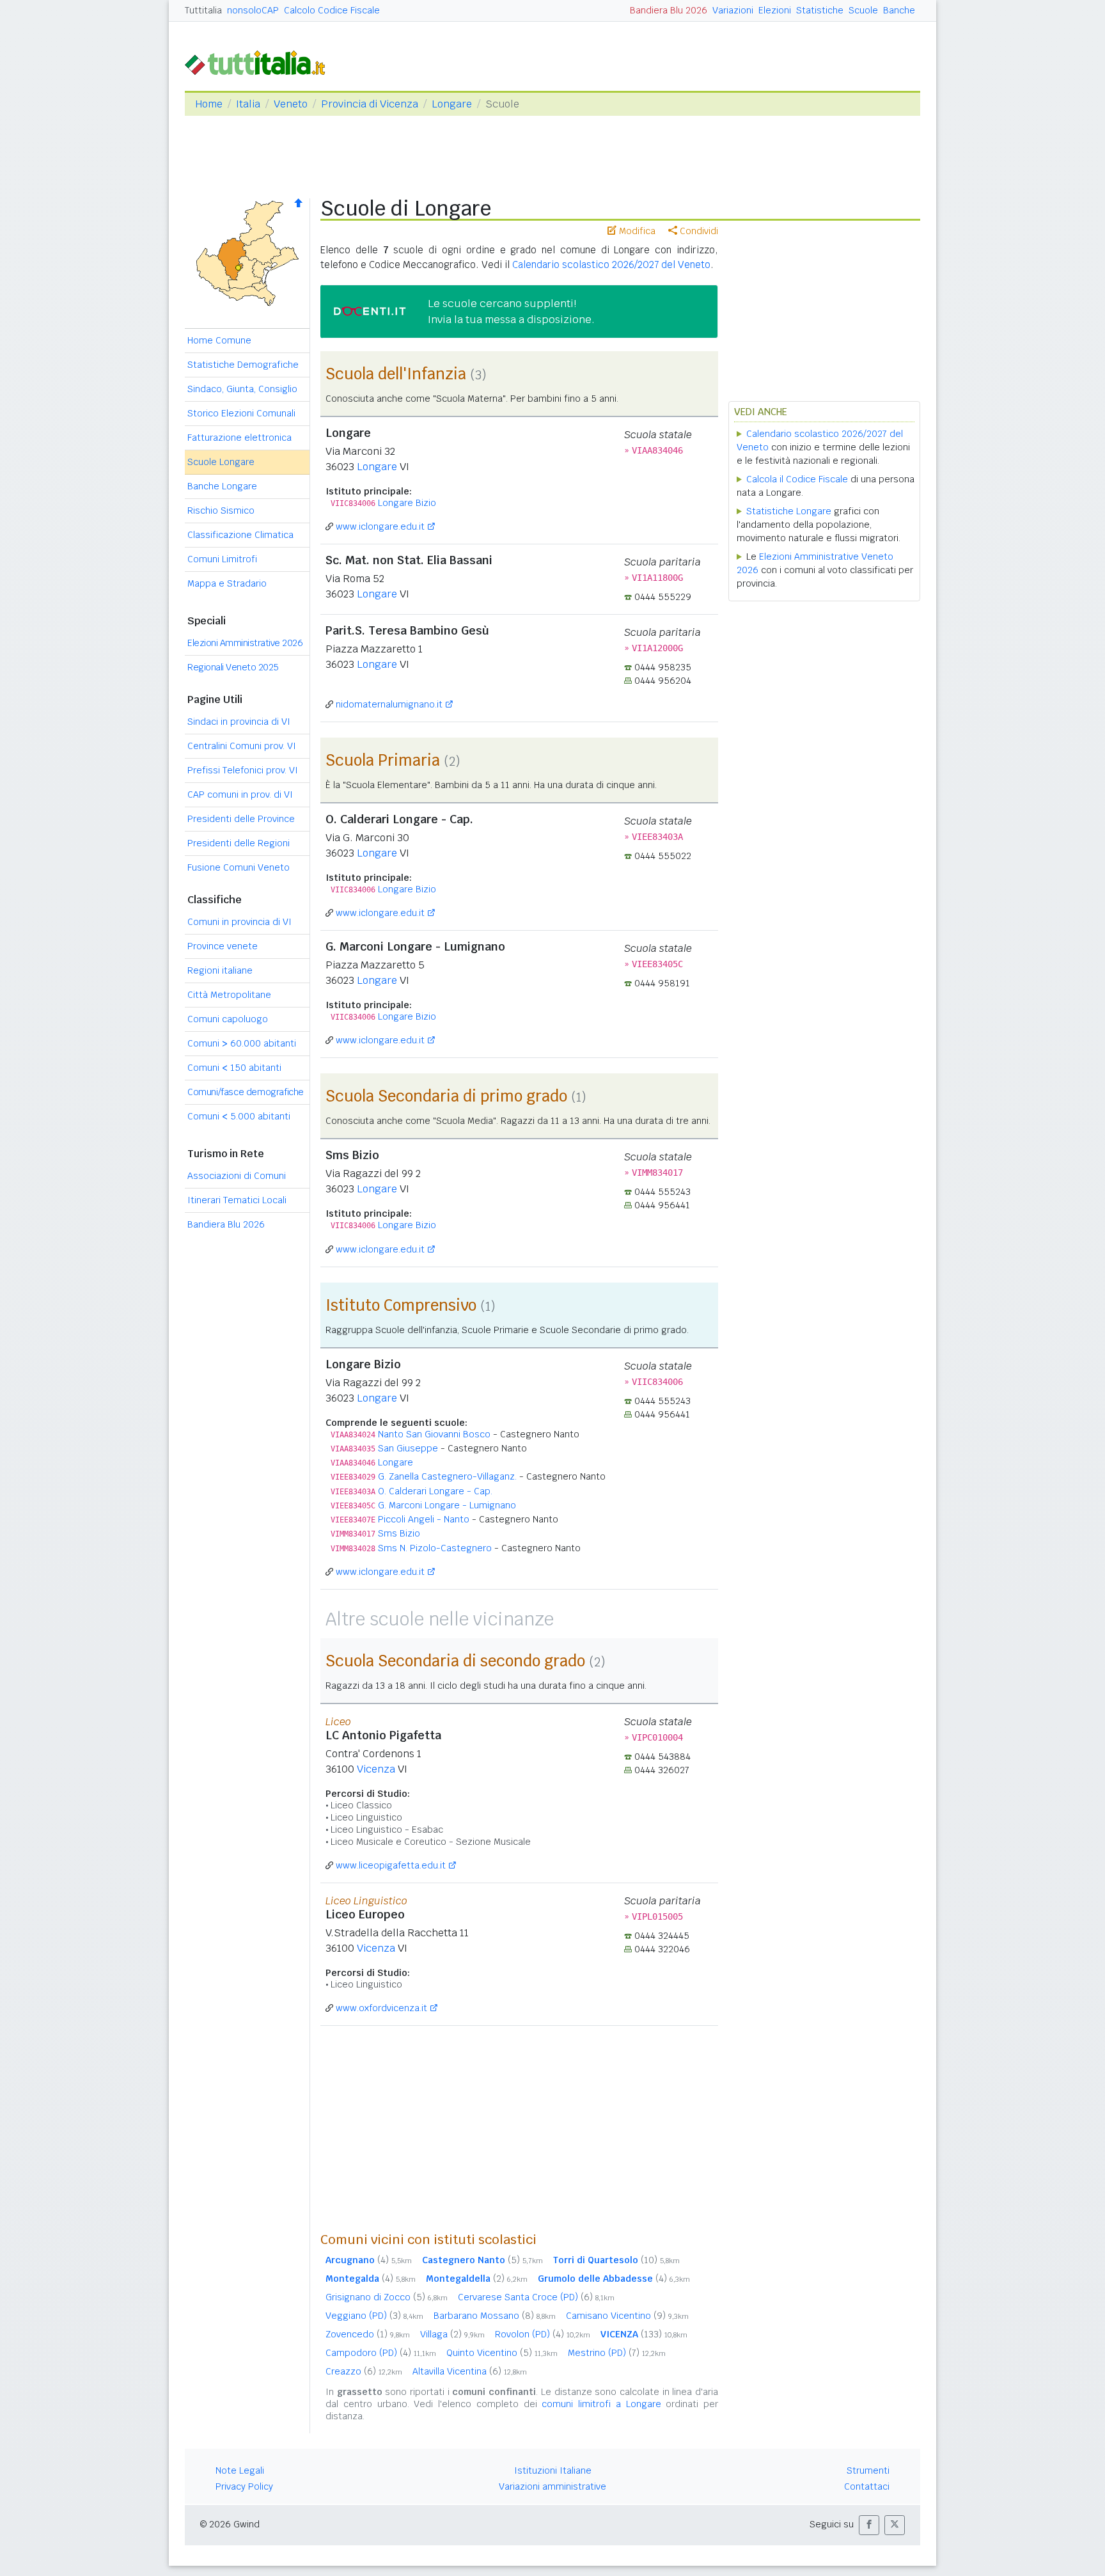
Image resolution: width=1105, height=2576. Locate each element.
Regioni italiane (220, 970)
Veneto (291, 104)
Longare (452, 104)
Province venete (223, 946)
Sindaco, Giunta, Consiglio (242, 389)
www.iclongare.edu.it (380, 526)
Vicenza (376, 1769)
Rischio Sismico (221, 510)
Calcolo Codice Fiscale (332, 10)
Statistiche (820, 10)
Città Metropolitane (229, 995)
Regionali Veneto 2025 (233, 667)
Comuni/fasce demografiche (246, 1092)
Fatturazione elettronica (239, 438)
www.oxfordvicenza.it (381, 2008)
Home (209, 104)
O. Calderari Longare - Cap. (435, 1491)
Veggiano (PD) (374, 2316)
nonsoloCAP (253, 10)
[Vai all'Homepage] (260, 62)
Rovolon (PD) (543, 2334)
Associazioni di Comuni (237, 1176)
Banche (899, 10)
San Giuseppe (408, 1448)
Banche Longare (222, 486)
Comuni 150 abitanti (234, 1068)
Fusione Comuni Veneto (239, 867)
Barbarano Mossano (495, 2316)
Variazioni (733, 10)
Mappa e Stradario (227, 583)
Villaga (452, 2334)
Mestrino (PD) (617, 2353)
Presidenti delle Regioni (239, 843)
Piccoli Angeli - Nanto (424, 1519)
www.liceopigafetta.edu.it (391, 1865)
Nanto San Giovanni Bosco (434, 1434)
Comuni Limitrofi (222, 559)
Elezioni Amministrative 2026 (245, 643)
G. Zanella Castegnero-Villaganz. (447, 1476)
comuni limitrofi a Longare (601, 2404)
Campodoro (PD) (381, 2353)
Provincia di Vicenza (370, 104)
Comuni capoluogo (228, 1019)
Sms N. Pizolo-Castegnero (435, 1548)
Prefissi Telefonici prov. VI (243, 770)
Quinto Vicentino (502, 2353)
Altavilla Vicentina (470, 2371)
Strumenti (868, 2470)
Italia (248, 104)
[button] (869, 2525)
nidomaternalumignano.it (389, 704)
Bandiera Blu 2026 (669, 10)
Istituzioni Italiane (553, 2470)
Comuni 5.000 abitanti (239, 1116)
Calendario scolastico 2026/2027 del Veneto (611, 265)
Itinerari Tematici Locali (237, 1200)
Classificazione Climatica (240, 535)
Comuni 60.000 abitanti (242, 1043)
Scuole (863, 10)
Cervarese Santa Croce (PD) (536, 2297)
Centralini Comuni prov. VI (242, 746)
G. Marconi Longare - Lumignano (447, 1505)
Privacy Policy (244, 2486)
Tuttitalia (203, 10)
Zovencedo (368, 2334)
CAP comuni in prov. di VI (240, 794)
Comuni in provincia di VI (239, 922)
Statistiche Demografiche (243, 365)
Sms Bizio (399, 1533)
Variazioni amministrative (552, 2486)
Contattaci (867, 2486)
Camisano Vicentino (627, 2316)
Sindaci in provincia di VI (239, 722)
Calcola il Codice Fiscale (797, 479)
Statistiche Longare (789, 511)
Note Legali (240, 2470)
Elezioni (775, 10)
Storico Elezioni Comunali (241, 413)
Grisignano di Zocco (387, 2297)
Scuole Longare (221, 462)
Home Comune (219, 340)
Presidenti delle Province (241, 819)
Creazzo (364, 2371)
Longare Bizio (407, 503)
